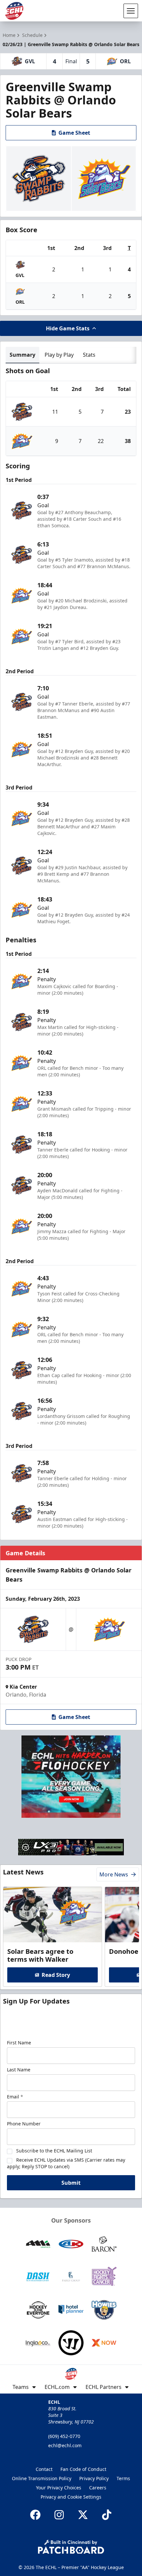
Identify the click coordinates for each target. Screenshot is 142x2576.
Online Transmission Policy (42, 2478)
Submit (71, 2183)
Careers (98, 2488)
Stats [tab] (89, 355)
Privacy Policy (94, 2478)
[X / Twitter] (83, 2515)
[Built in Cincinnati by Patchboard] (71, 2547)
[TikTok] (107, 2515)
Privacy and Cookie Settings (71, 2497)
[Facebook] (35, 2515)
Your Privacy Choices (59, 2488)
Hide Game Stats (68, 328)
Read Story (56, 1975)
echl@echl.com (65, 2445)
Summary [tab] (22, 355)
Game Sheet (74, 133)
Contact (44, 2469)
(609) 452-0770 (64, 2436)
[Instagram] (59, 2515)
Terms (123, 2478)
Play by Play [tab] (59, 355)
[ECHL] (14, 11)
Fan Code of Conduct (83, 2469)
